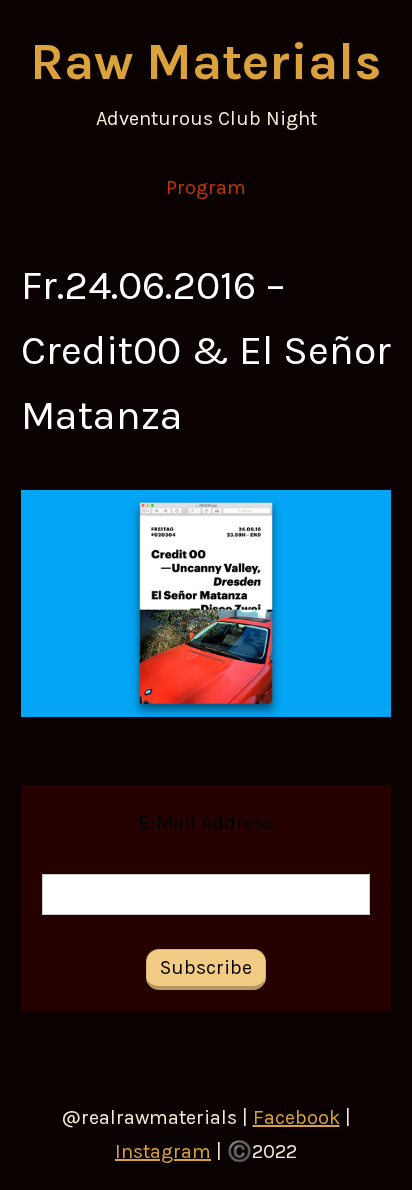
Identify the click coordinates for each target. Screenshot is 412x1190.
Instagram (163, 1151)
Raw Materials (206, 61)
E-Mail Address (206, 822)
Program (206, 187)
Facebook (296, 1117)
